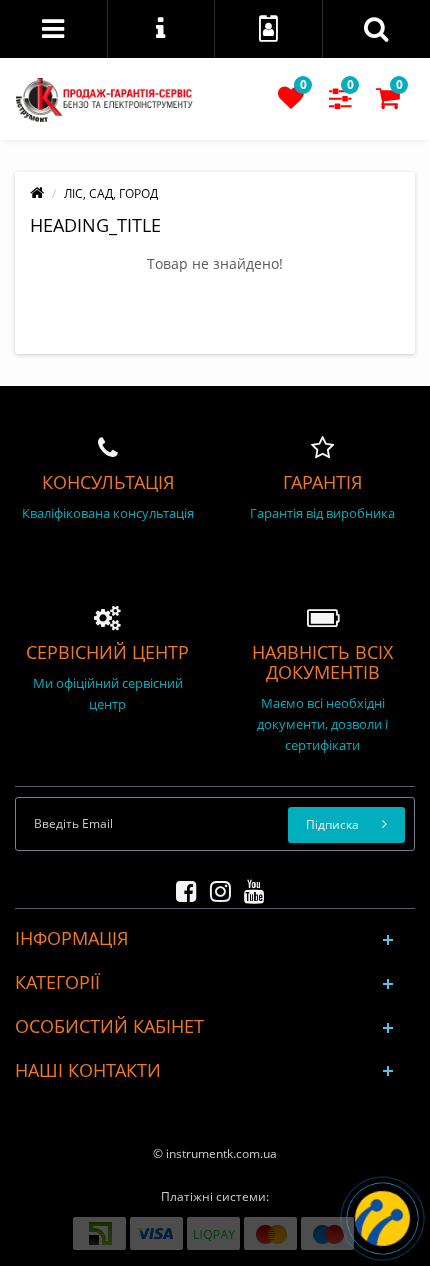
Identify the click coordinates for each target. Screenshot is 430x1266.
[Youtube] (249, 887)
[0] (291, 102)
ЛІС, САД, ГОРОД (111, 193)
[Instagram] (215, 887)
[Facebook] (181, 887)
